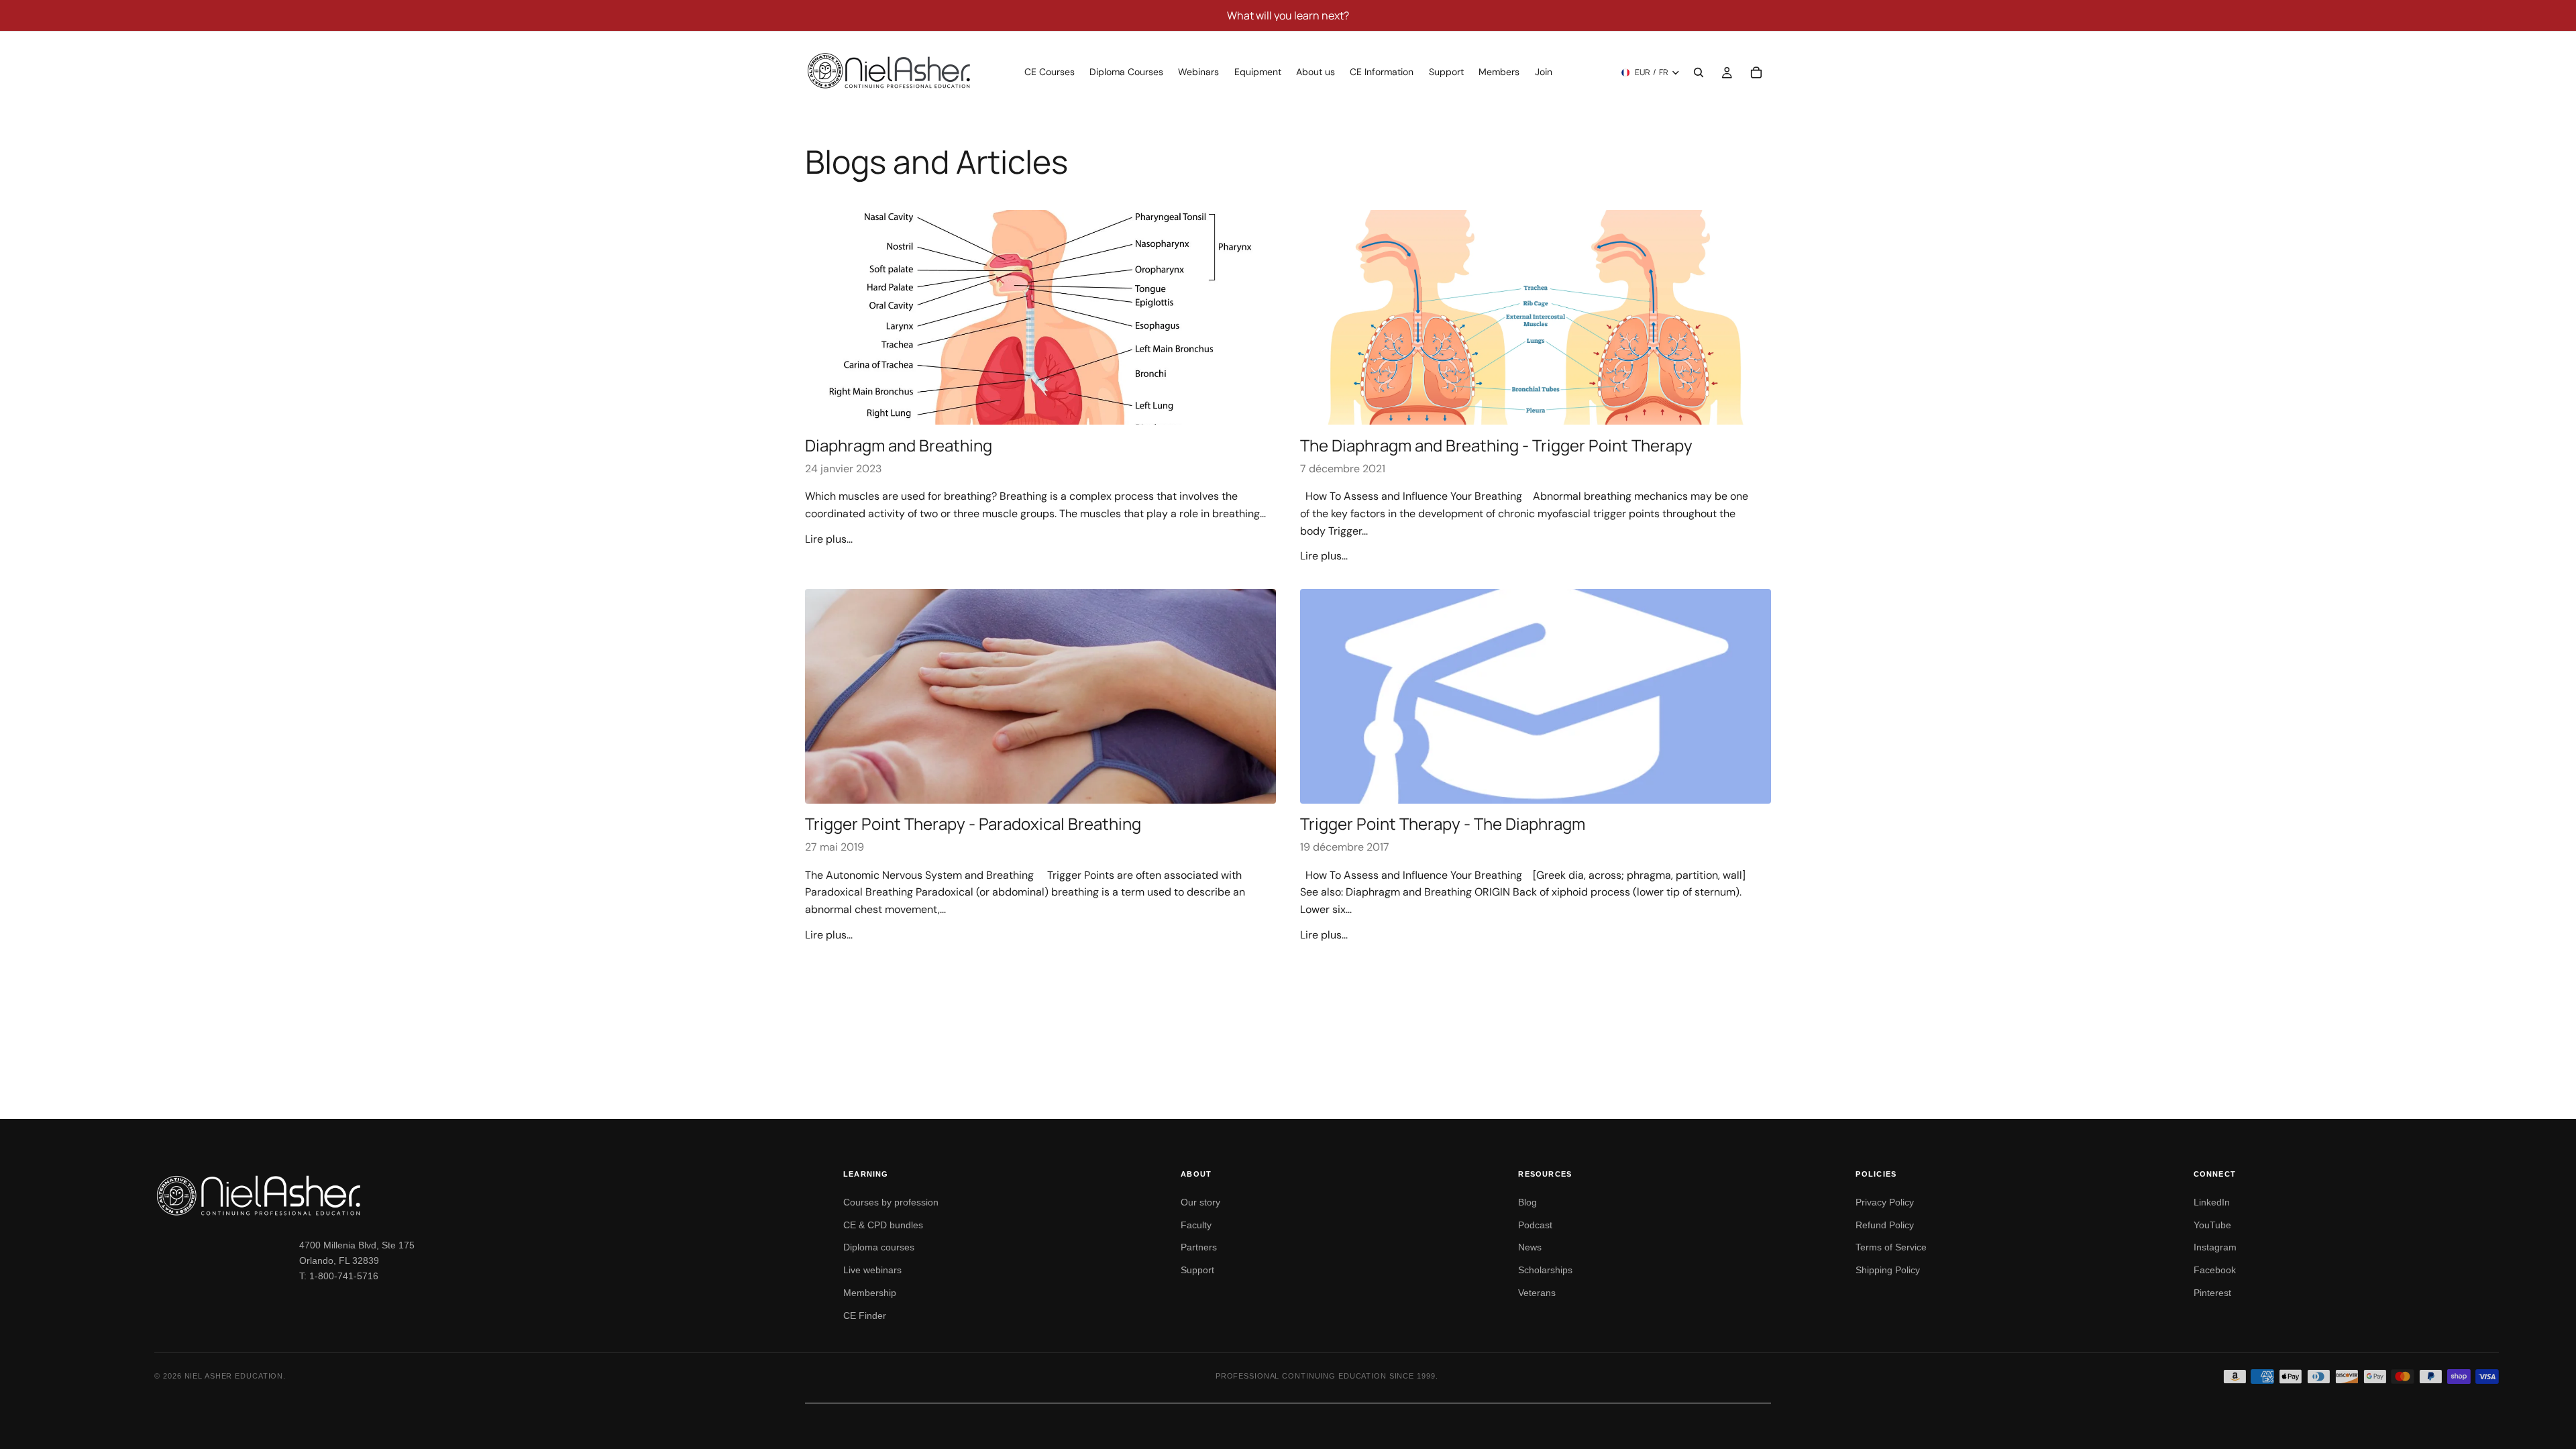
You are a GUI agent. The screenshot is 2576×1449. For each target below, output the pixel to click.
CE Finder (865, 1316)
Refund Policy (1885, 1225)
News (1530, 1247)
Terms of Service (1891, 1247)
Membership (870, 1293)
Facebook (2215, 1270)
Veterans (1537, 1293)
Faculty (1196, 1225)
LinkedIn (2212, 1202)
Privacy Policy (1885, 1202)
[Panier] (1756, 72)
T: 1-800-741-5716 (339, 1276)
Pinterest (2212, 1293)
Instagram (2215, 1247)
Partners (1199, 1247)
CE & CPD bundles (883, 1225)
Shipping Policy (1888, 1270)
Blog (1527, 1202)
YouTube (2212, 1225)
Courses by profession (891, 1202)
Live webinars (872, 1270)
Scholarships (1545, 1270)
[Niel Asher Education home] (483, 1195)
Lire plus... (829, 539)
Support (1197, 1270)
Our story (1200, 1202)
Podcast (1535, 1225)
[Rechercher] (1699, 72)
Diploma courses (879, 1247)
